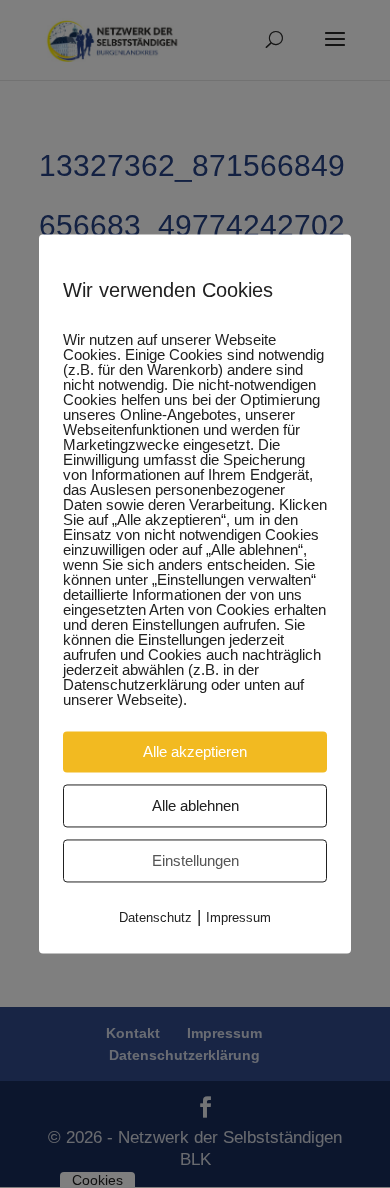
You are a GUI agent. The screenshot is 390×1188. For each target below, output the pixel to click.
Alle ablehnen (195, 805)
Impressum (238, 917)
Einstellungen (195, 860)
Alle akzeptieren (195, 751)
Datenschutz (155, 917)
